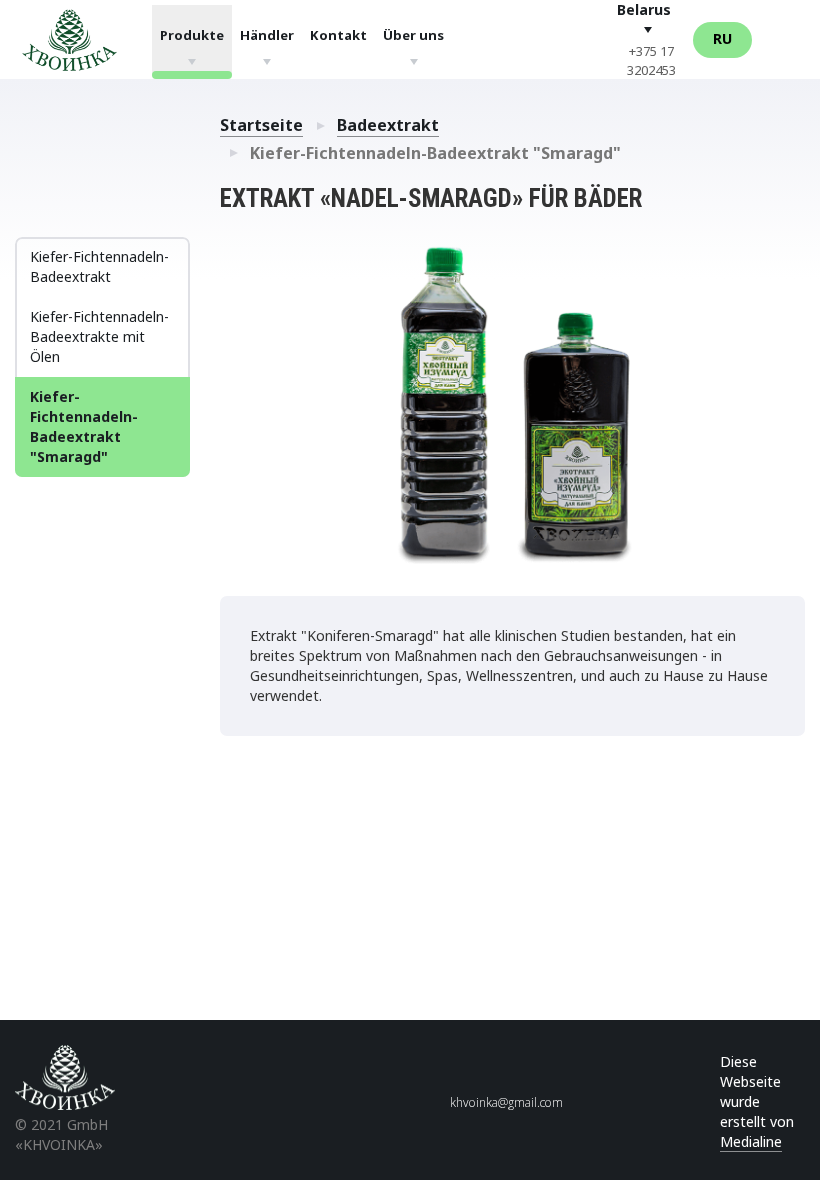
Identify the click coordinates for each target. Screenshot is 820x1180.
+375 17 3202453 (651, 60)
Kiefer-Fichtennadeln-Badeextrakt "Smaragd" (84, 426)
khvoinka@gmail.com (506, 1102)
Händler (267, 34)
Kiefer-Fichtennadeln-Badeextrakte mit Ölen (99, 336)
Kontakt (338, 34)
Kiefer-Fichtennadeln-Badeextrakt (99, 266)
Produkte (192, 34)
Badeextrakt (388, 125)
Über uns (413, 34)
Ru (722, 38)
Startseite (261, 125)
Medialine (751, 1141)
